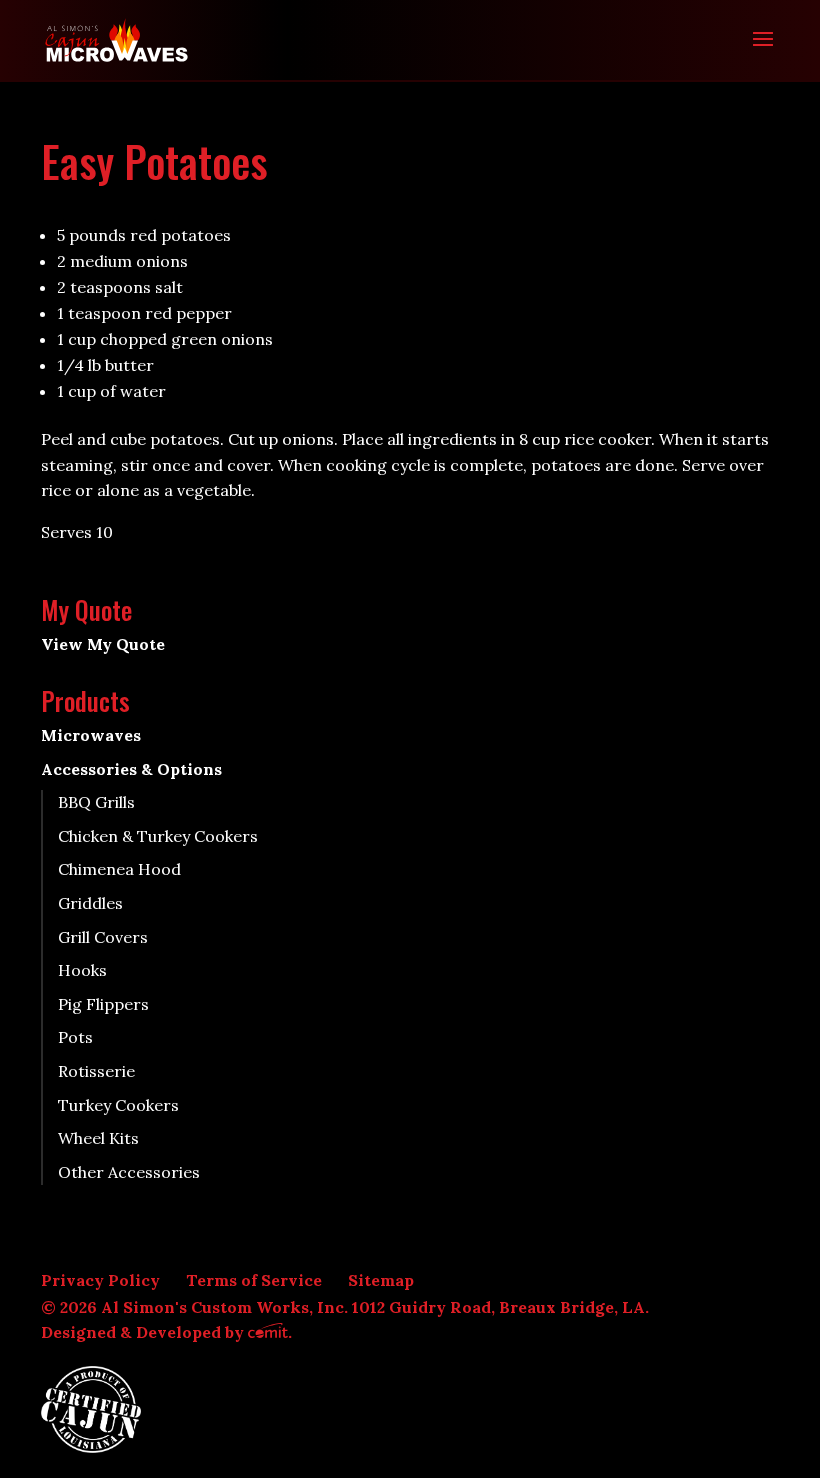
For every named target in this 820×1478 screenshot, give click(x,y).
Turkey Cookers (118, 1105)
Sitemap (381, 1280)
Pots (75, 1037)
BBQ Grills (96, 802)
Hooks (82, 970)
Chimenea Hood (119, 869)
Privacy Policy (100, 1280)
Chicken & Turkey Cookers (158, 836)
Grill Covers (103, 937)
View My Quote (103, 644)
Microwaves (91, 735)
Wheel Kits (98, 1138)
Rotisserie (96, 1071)
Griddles (90, 903)
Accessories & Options (131, 769)
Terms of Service (254, 1280)
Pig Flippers (103, 1004)
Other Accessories (129, 1172)
